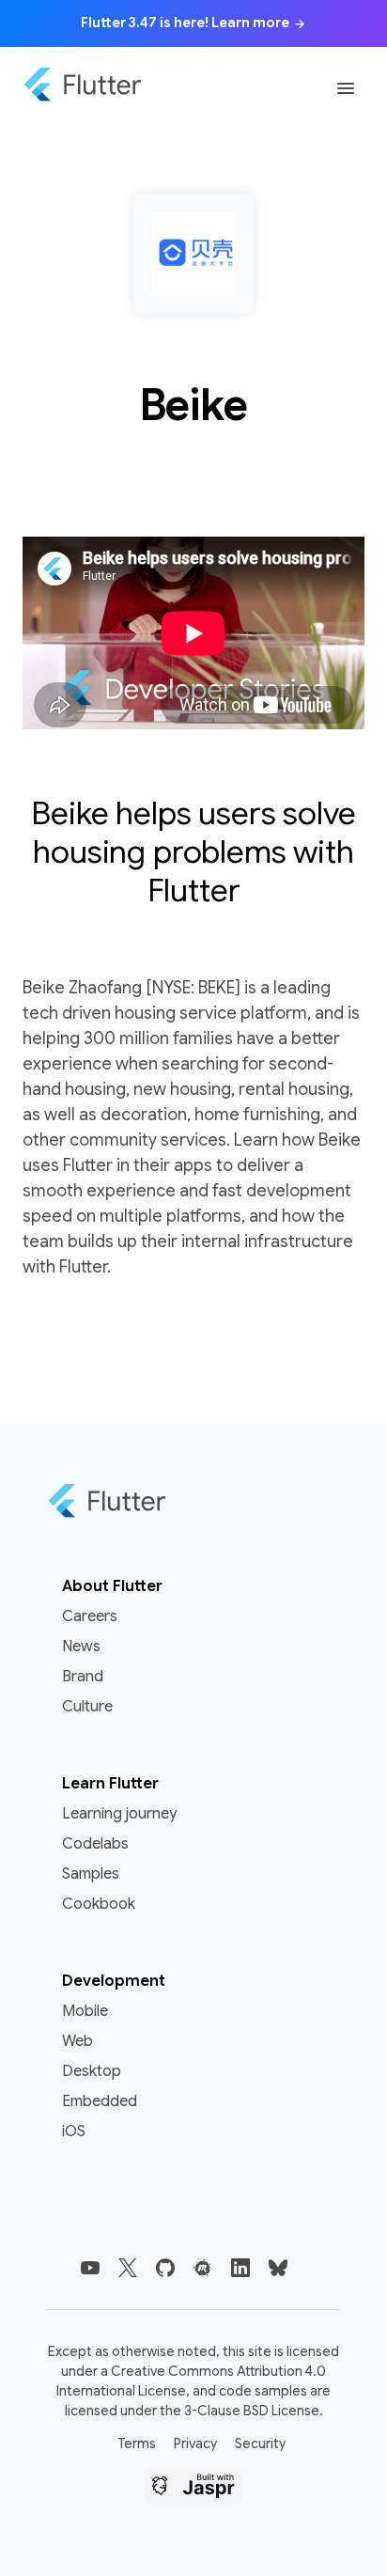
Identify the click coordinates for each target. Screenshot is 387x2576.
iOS (74, 2131)
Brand (83, 1677)
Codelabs (95, 1844)
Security (260, 2443)
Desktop (92, 2071)
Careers (90, 1616)
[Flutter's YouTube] (90, 2268)
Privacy (195, 2443)
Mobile (85, 2011)
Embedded (100, 2101)
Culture (87, 1707)
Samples (91, 1874)
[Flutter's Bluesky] (278, 2268)
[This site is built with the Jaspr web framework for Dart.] (193, 2489)
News (81, 1647)
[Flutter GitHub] (165, 2268)
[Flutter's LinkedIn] (240, 2268)
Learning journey (119, 1814)
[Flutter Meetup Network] (203, 2268)
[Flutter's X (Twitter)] (128, 2268)
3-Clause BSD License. (254, 2411)
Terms (137, 2443)
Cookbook (99, 1904)
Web (77, 2041)
